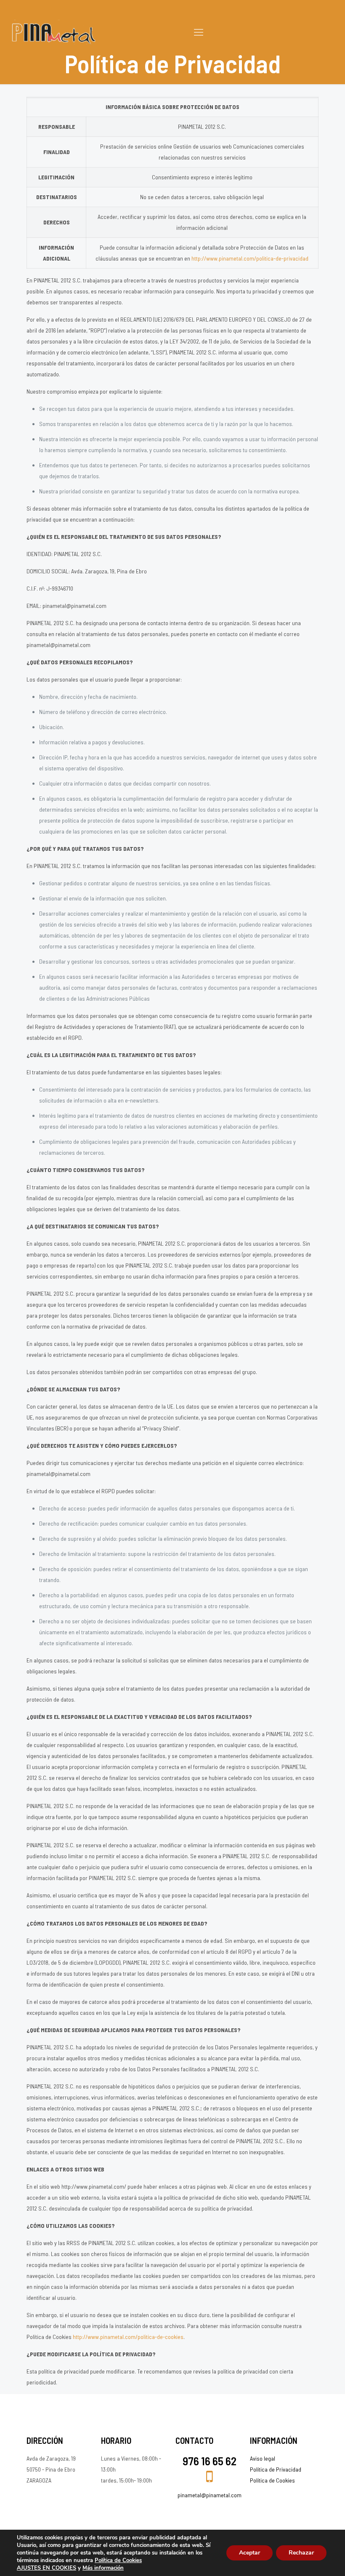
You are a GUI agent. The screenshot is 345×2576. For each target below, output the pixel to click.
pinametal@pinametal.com (210, 2495)
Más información (103, 2568)
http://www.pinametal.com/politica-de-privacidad (250, 258)
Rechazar (301, 2553)
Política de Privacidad (276, 2469)
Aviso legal (263, 2458)
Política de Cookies (272, 2480)
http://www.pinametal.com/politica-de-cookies (128, 2337)
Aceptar (249, 2553)
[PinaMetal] (54, 32)
